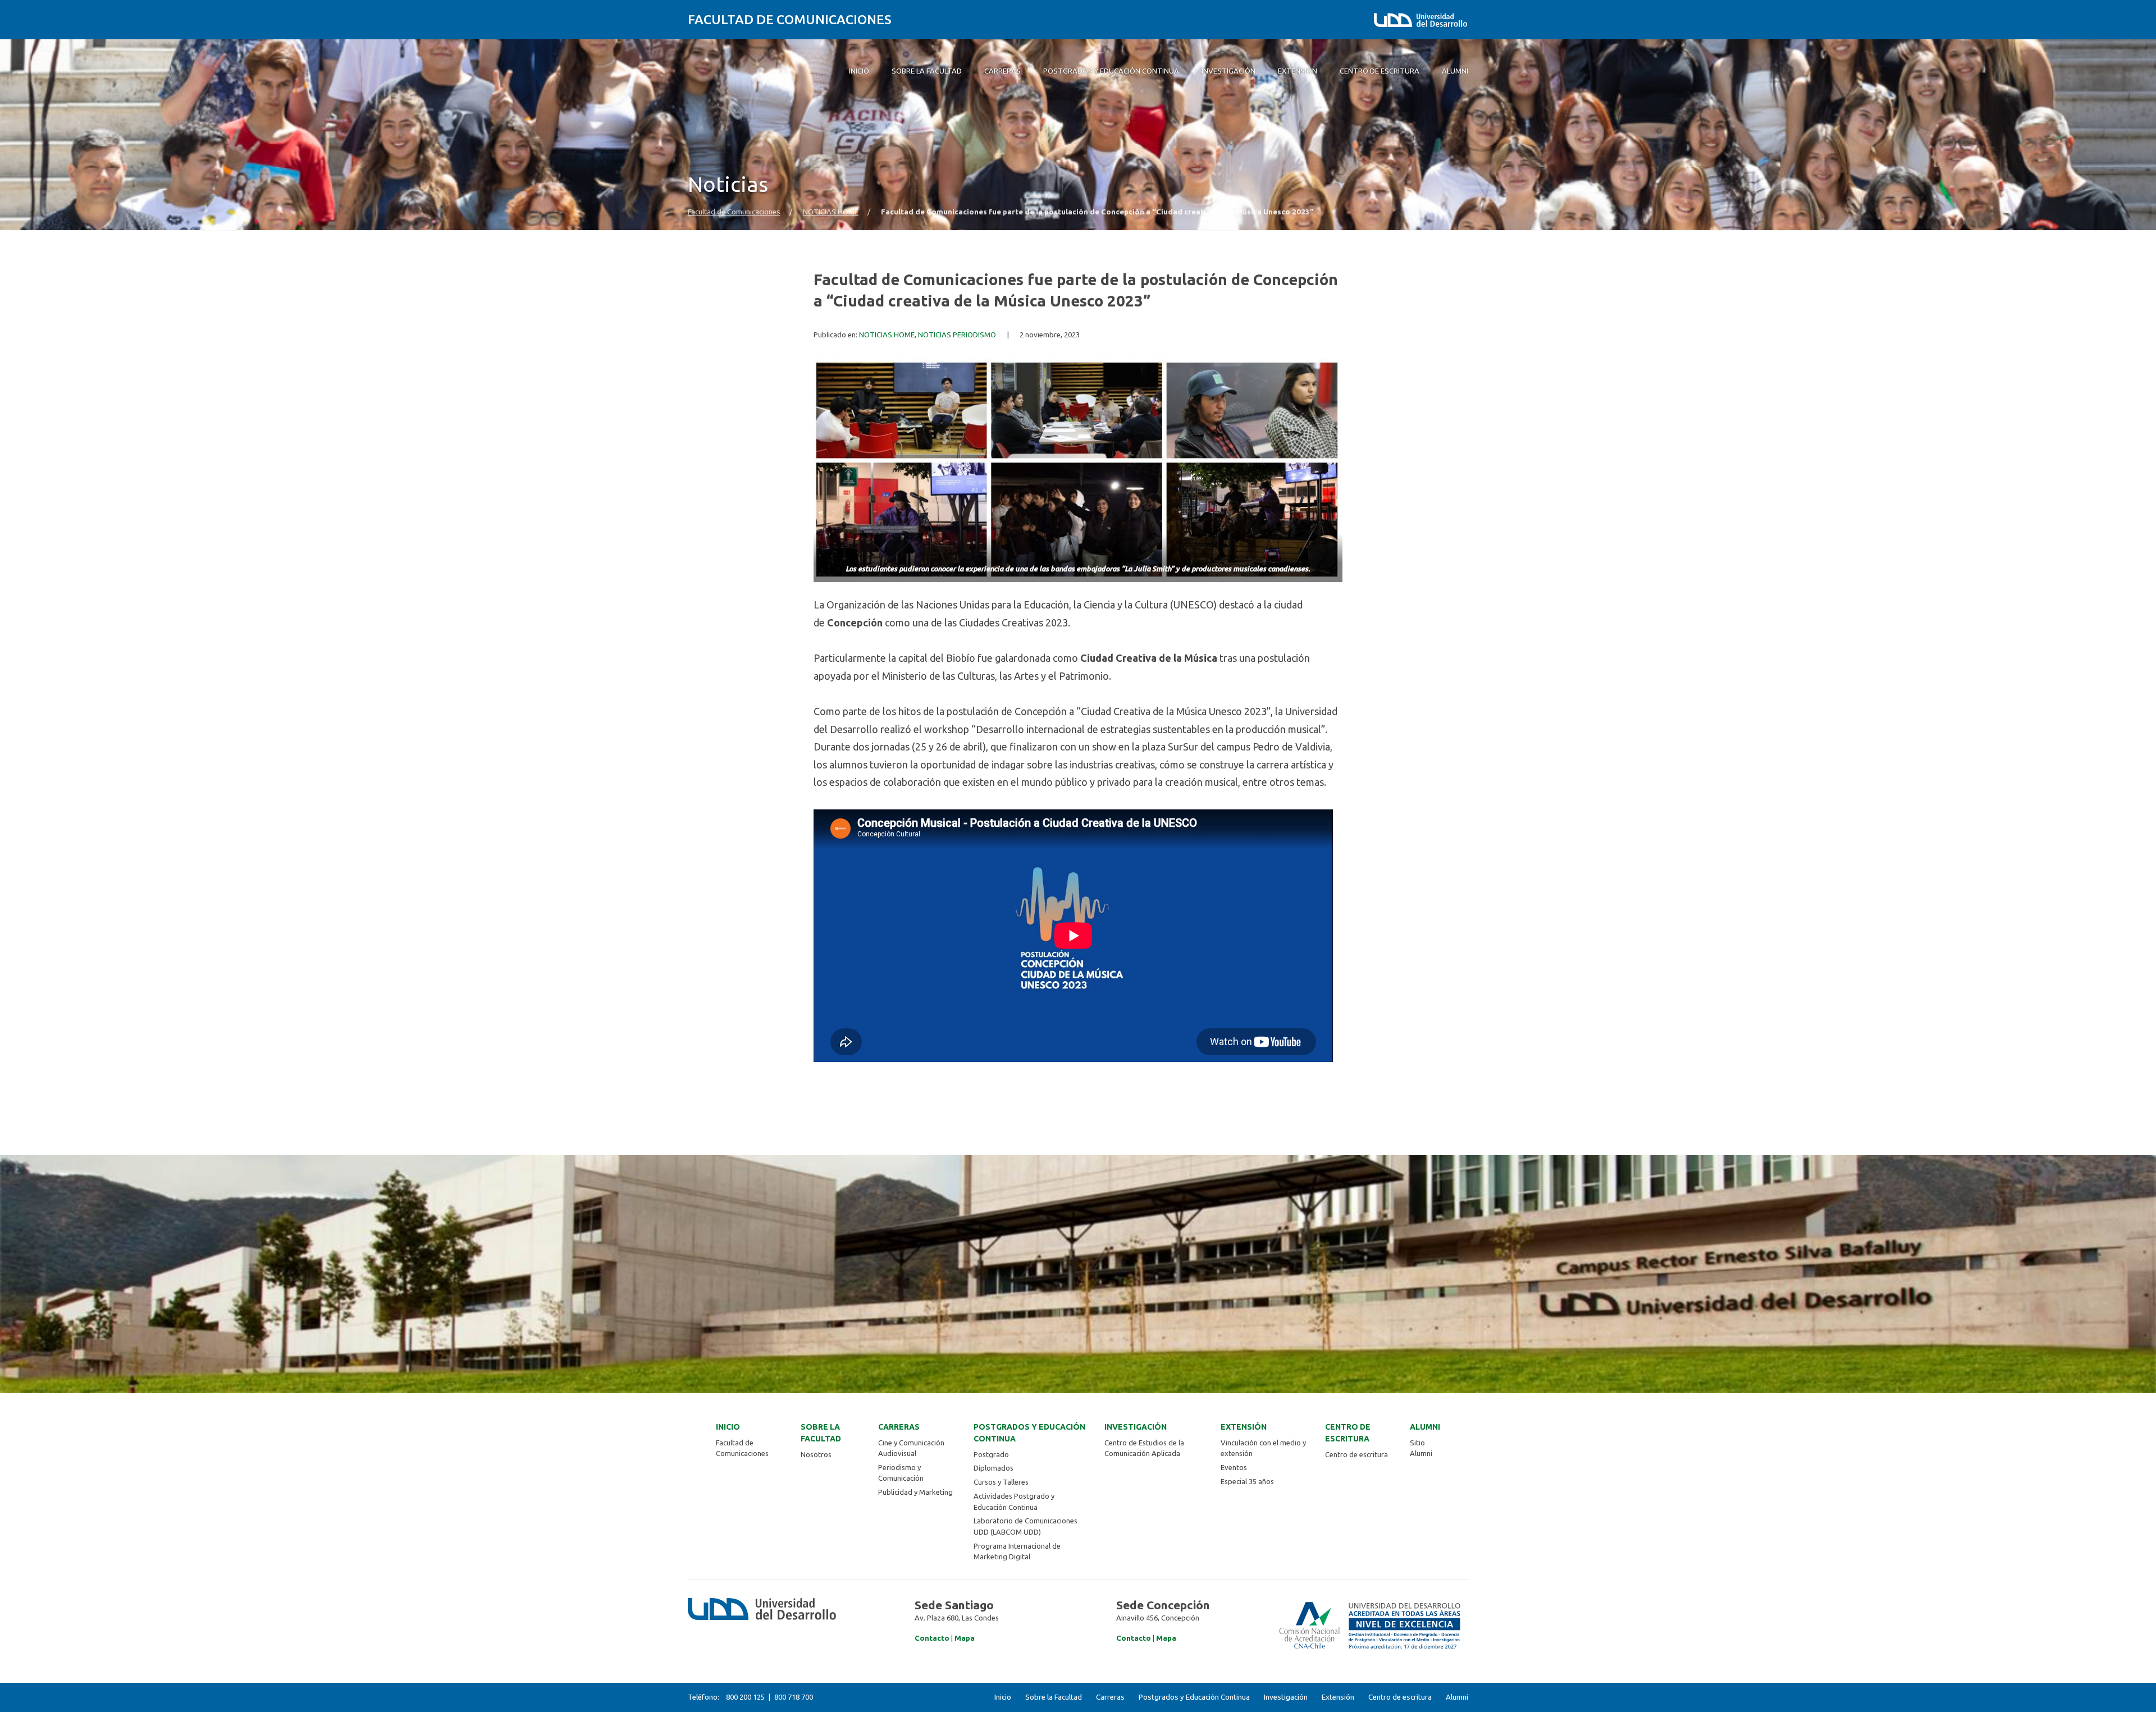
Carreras (899, 1427)
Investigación (1136, 1427)
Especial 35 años (1247, 1481)
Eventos (1234, 1467)
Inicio (728, 1427)
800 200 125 (745, 1697)
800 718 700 (794, 1697)
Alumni (1425, 1427)
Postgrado (991, 1454)
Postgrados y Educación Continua (1029, 1433)
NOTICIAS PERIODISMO (957, 335)
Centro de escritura (1348, 1433)
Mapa (965, 1638)
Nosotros (816, 1454)
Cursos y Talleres (1001, 1482)
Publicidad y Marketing (915, 1492)
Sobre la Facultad (821, 1433)
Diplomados (994, 1468)
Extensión (1244, 1427)
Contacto (932, 1638)
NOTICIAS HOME (831, 212)
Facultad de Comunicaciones (790, 19)
